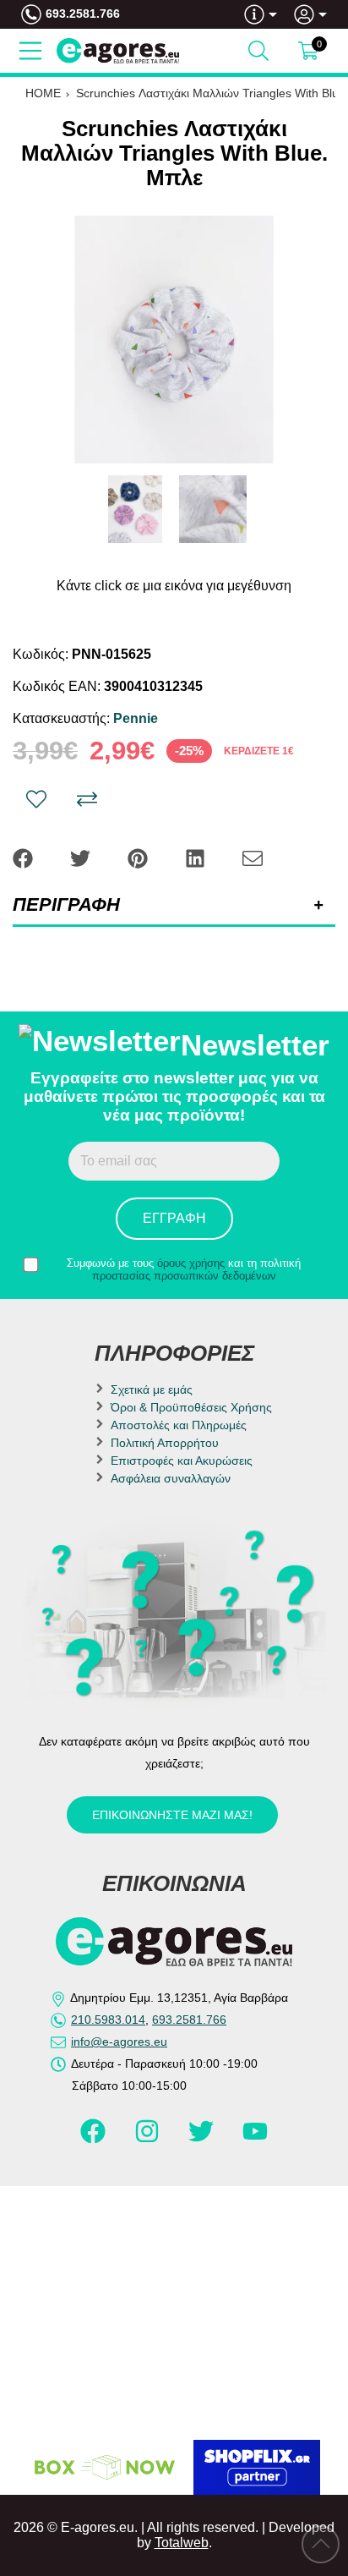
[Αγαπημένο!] (36, 799)
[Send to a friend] (253, 857)
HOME (43, 93)
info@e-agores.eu (119, 2042)
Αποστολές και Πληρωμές (179, 1425)
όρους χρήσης (191, 1263)
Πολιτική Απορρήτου (165, 1443)
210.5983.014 (108, 2020)
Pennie (136, 718)
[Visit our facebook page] (95, 2139)
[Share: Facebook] (24, 857)
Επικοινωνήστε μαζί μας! (172, 1815)
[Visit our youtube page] (255, 2139)
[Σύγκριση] (87, 799)
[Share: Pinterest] (139, 857)
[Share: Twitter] (82, 857)
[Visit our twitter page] (203, 2139)
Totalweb (182, 2543)
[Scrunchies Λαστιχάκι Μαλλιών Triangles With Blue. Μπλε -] (135, 509)
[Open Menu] (30, 51)
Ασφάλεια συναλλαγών (171, 1478)
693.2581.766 (83, 14)
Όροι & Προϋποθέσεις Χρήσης (191, 1407)
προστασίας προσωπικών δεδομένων (184, 1276)
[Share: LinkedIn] (197, 857)
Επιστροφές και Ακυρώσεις (182, 1461)
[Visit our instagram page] (149, 2139)
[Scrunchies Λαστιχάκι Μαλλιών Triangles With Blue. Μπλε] (174, 340)
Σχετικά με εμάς (152, 1389)
